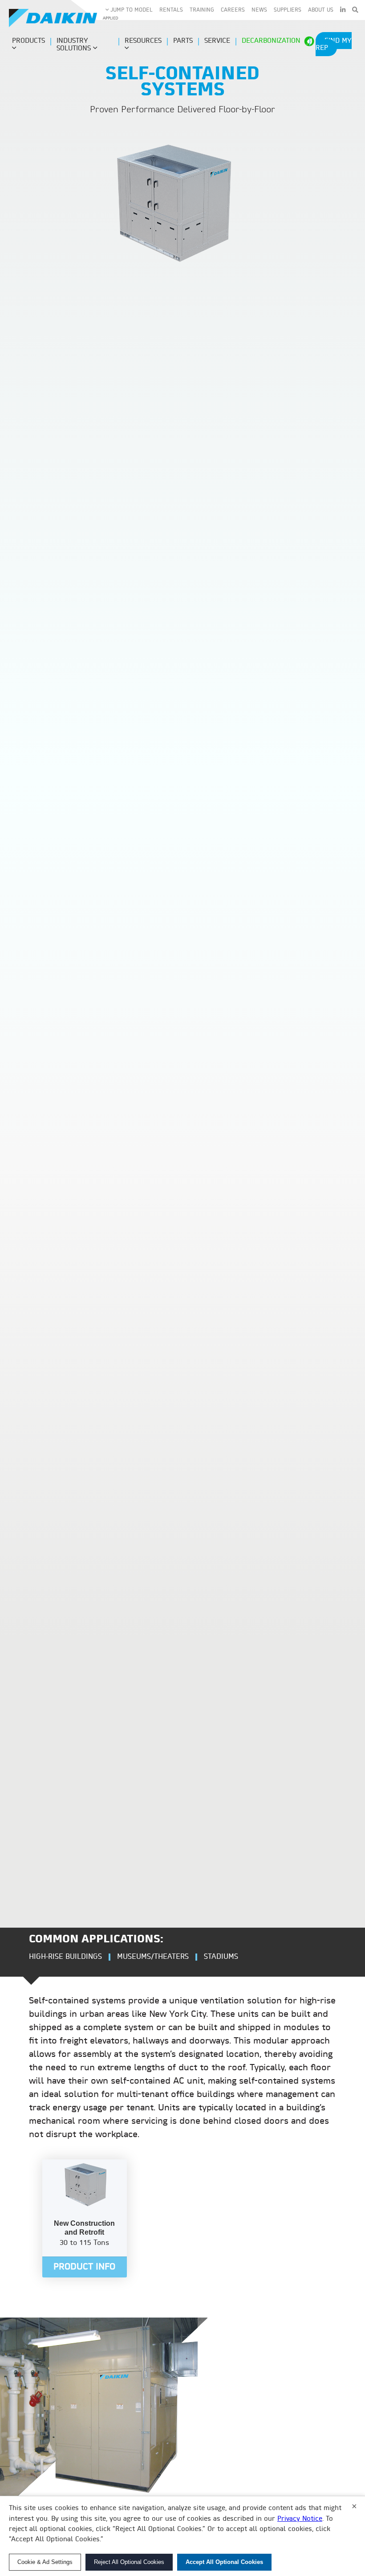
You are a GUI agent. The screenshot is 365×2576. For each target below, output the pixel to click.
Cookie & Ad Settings (45, 2562)
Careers (233, 10)
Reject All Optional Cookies (129, 2562)
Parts (183, 41)
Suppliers (288, 10)
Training (202, 10)
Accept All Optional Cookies (224, 2562)
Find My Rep (334, 45)
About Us (321, 10)
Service (217, 41)
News (259, 10)
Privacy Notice (300, 2519)
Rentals (171, 10)
